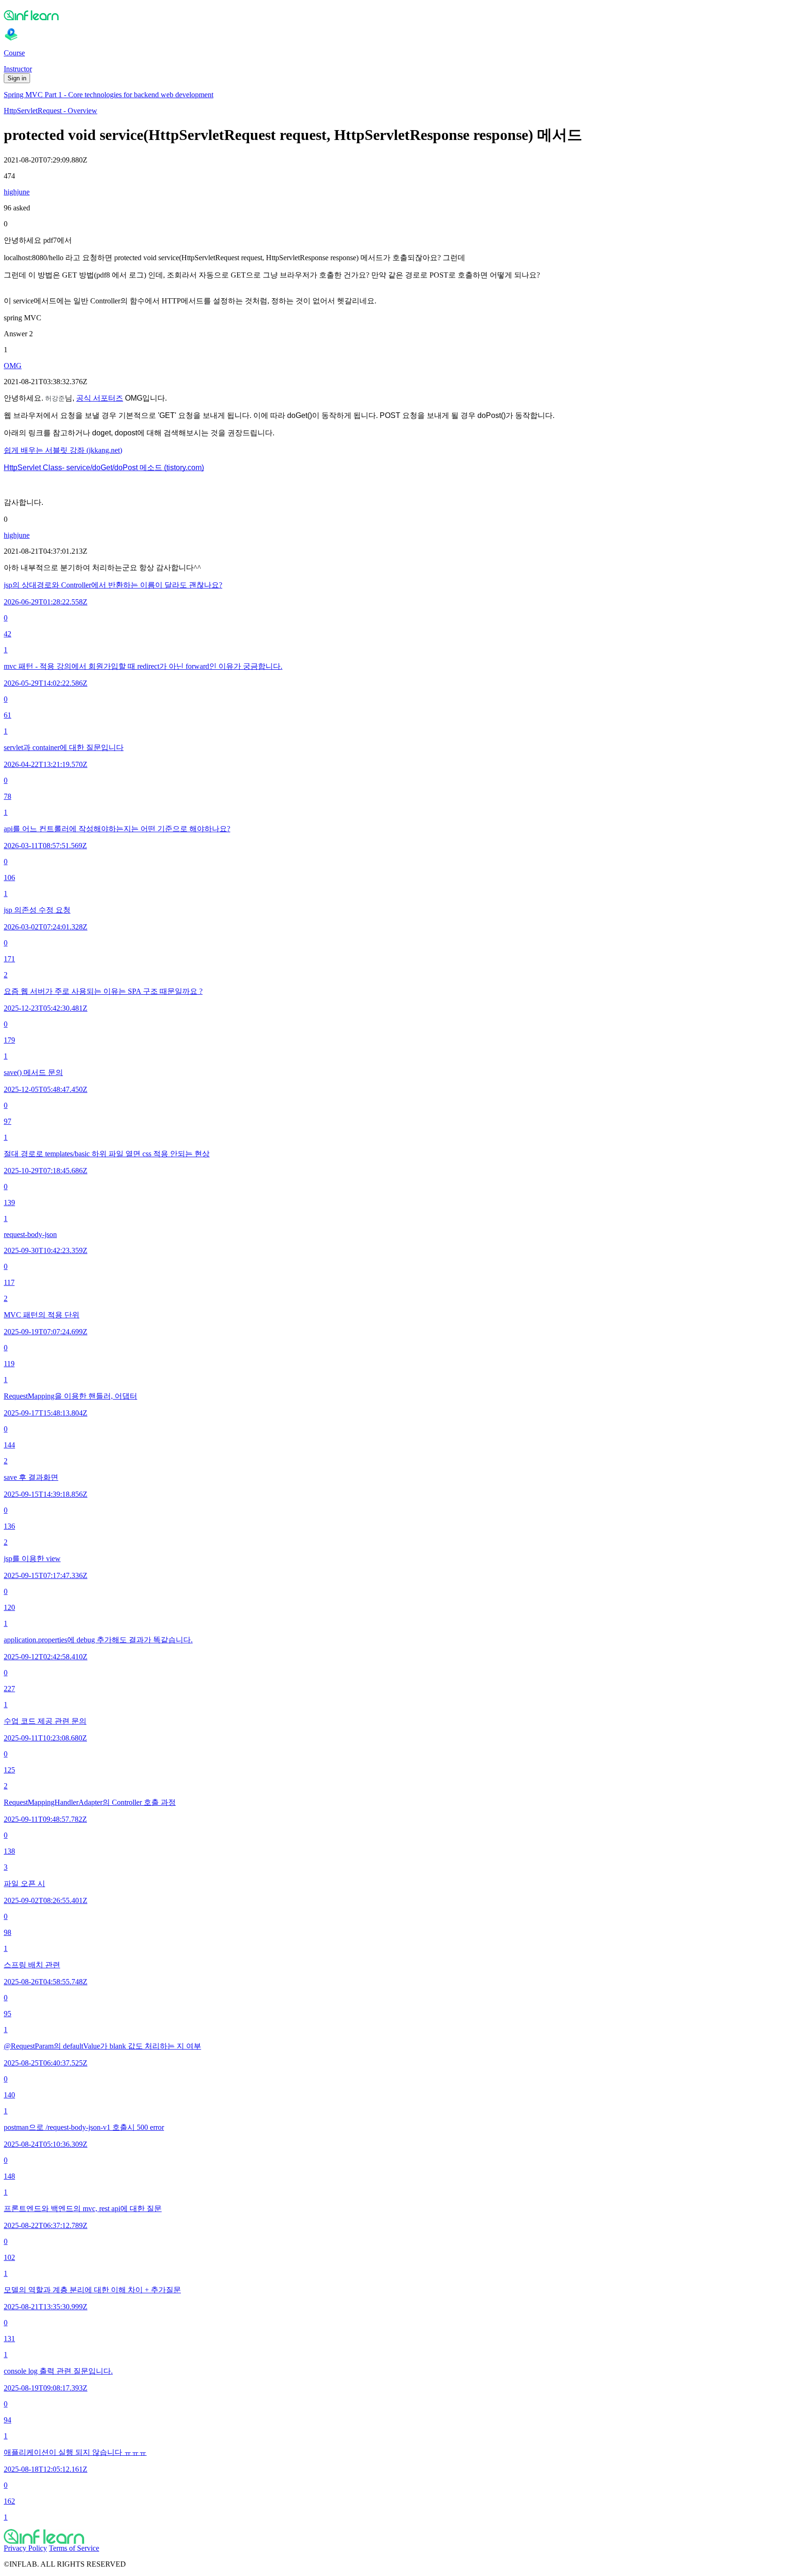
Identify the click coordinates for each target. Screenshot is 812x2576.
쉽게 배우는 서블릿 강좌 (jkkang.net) (63, 450)
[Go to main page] (406, 2537)
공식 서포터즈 (100, 398)
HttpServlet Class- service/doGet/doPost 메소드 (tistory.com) (104, 468)
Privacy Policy (25, 2548)
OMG (13, 366)
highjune (17, 192)
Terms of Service (74, 2548)
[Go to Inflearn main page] (406, 15)
